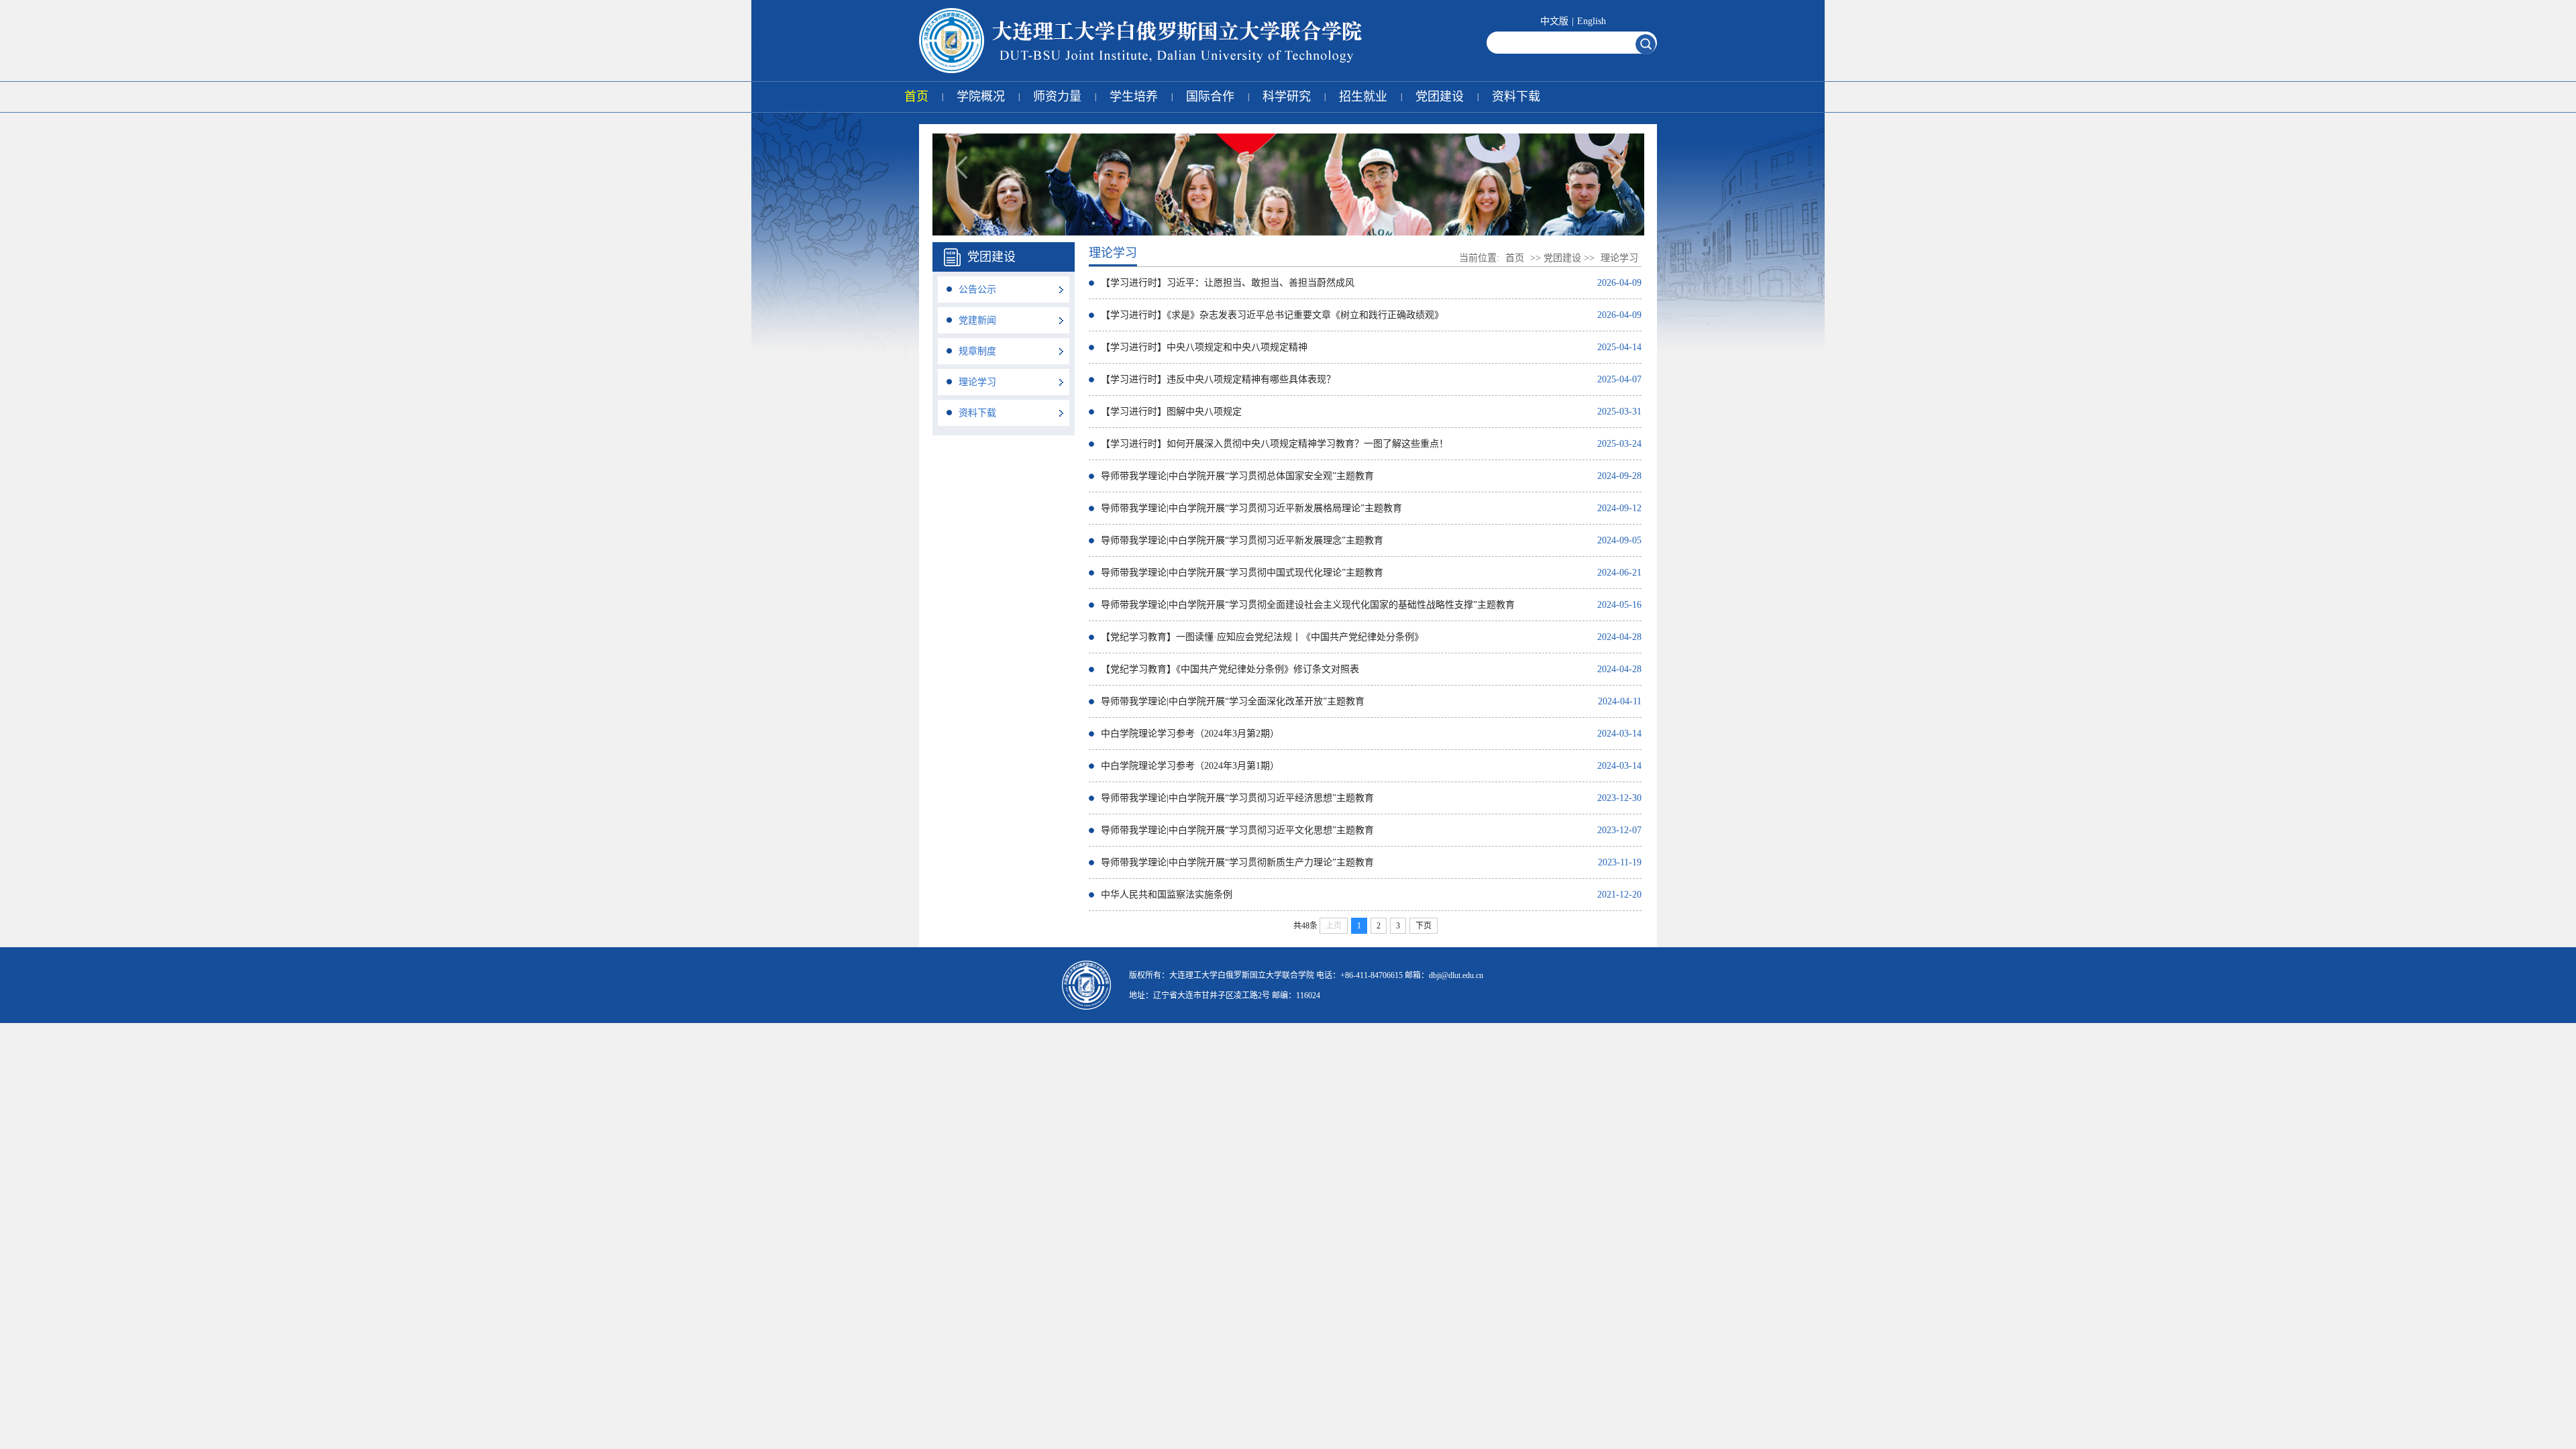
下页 (1424, 926)
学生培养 (1134, 97)
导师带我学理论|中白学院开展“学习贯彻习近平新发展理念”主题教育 (1242, 540)
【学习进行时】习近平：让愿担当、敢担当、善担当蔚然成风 (1228, 283)
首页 (916, 97)
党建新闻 (977, 320)
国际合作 (1210, 97)
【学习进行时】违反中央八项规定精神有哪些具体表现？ (1218, 379)
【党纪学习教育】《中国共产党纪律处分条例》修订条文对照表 (1230, 669)
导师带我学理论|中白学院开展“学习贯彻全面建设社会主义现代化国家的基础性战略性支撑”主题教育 (1308, 605)
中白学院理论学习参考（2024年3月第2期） (1190, 734)
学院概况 (981, 97)
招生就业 (1363, 97)
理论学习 (977, 382)
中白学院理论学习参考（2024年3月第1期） (1190, 766)
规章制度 (977, 351)
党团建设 (1440, 97)
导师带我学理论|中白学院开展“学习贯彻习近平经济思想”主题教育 (1237, 798)
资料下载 (1516, 97)
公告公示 (977, 289)
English (1592, 21)
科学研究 (1287, 97)
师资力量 (1057, 97)
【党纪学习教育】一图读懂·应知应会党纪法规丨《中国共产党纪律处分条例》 (1262, 637)
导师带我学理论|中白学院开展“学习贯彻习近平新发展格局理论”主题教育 (1251, 508)
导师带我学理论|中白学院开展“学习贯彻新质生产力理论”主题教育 (1237, 862)
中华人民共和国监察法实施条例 (1167, 895)
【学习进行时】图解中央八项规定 (1171, 412)
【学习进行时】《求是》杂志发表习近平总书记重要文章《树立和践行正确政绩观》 (1272, 315)
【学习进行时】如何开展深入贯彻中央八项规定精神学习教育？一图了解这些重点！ (1275, 444)
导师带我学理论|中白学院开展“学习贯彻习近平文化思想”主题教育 (1237, 830)
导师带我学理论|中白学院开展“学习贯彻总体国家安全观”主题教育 (1237, 476)
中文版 (1554, 21)
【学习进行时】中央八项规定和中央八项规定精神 (1204, 347)
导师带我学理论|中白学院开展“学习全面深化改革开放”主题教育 (1233, 701)
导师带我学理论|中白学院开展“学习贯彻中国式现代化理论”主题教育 (1242, 573)
